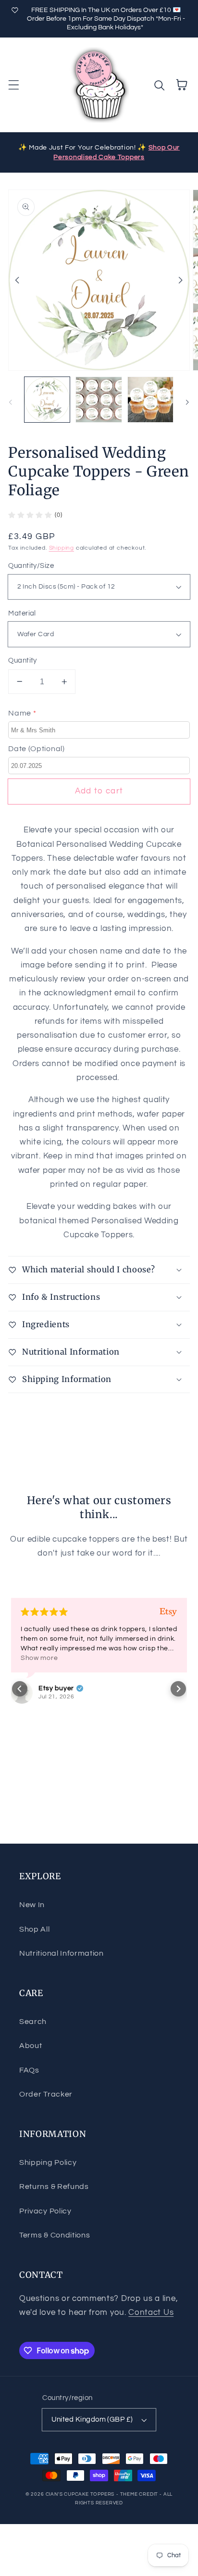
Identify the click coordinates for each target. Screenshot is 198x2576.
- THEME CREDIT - (140, 2494)
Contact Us (151, 2312)
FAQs (29, 2070)
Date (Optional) (36, 749)
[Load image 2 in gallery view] (99, 400)
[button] (14, 85)
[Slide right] (181, 280)
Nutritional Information (62, 1953)
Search (33, 2022)
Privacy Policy (45, 2211)
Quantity (23, 660)
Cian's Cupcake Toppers (80, 2494)
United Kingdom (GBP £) (92, 2419)
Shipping (62, 548)
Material (22, 613)
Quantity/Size (31, 566)
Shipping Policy (48, 2162)
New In (32, 1905)
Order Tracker (46, 2094)
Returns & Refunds (54, 2186)
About (31, 2046)
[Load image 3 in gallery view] (150, 400)
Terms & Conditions (55, 2235)
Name (22, 713)
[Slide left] (17, 280)
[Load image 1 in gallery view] (47, 400)
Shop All (35, 1929)
